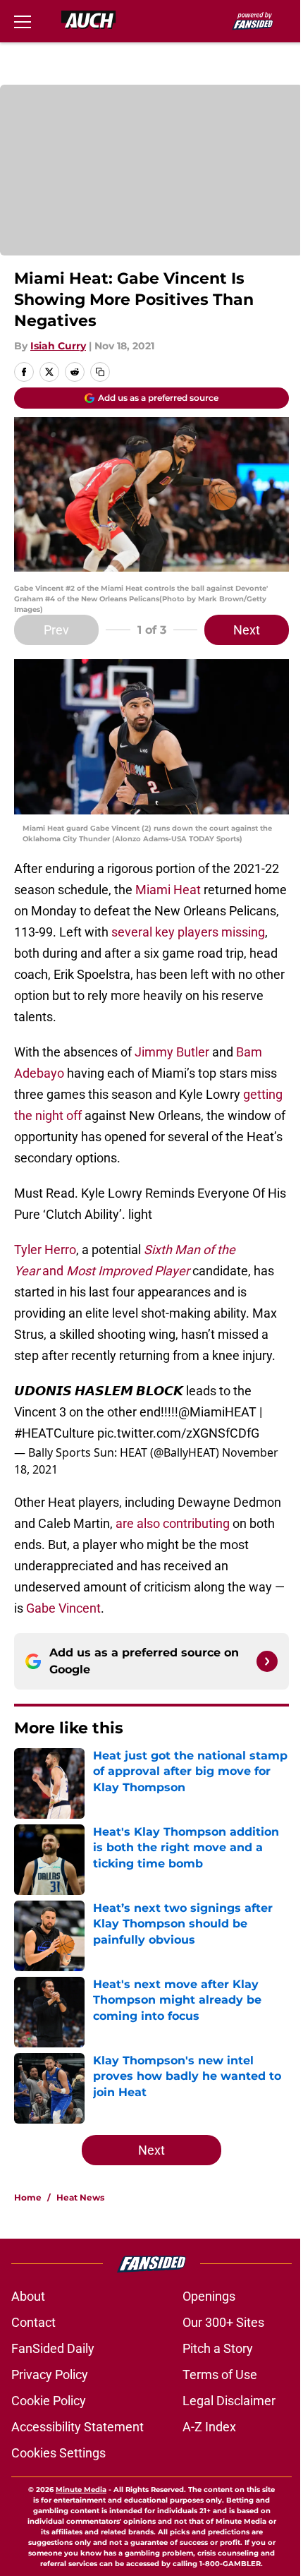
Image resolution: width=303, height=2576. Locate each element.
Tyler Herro (45, 1250)
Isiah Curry (58, 346)
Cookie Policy (49, 2401)
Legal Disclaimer (229, 2401)
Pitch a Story (218, 2348)
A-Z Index (209, 2427)
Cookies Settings (58, 2453)
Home (28, 2197)
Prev (56, 630)
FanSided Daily (53, 2348)
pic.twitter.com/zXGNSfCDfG (178, 1433)
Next (247, 630)
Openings (209, 2296)
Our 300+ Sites (223, 2322)
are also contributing (173, 1523)
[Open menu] (23, 21)
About (28, 2296)
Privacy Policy (50, 2375)
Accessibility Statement (78, 2427)
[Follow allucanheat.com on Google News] (267, 1661)
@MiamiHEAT (217, 1412)
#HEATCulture (54, 1433)
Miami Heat (168, 890)
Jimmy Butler (172, 1052)
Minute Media (81, 2490)
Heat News (80, 2197)
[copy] (100, 372)
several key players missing (188, 932)
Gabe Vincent (63, 1608)
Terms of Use (220, 2375)
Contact (33, 2322)
